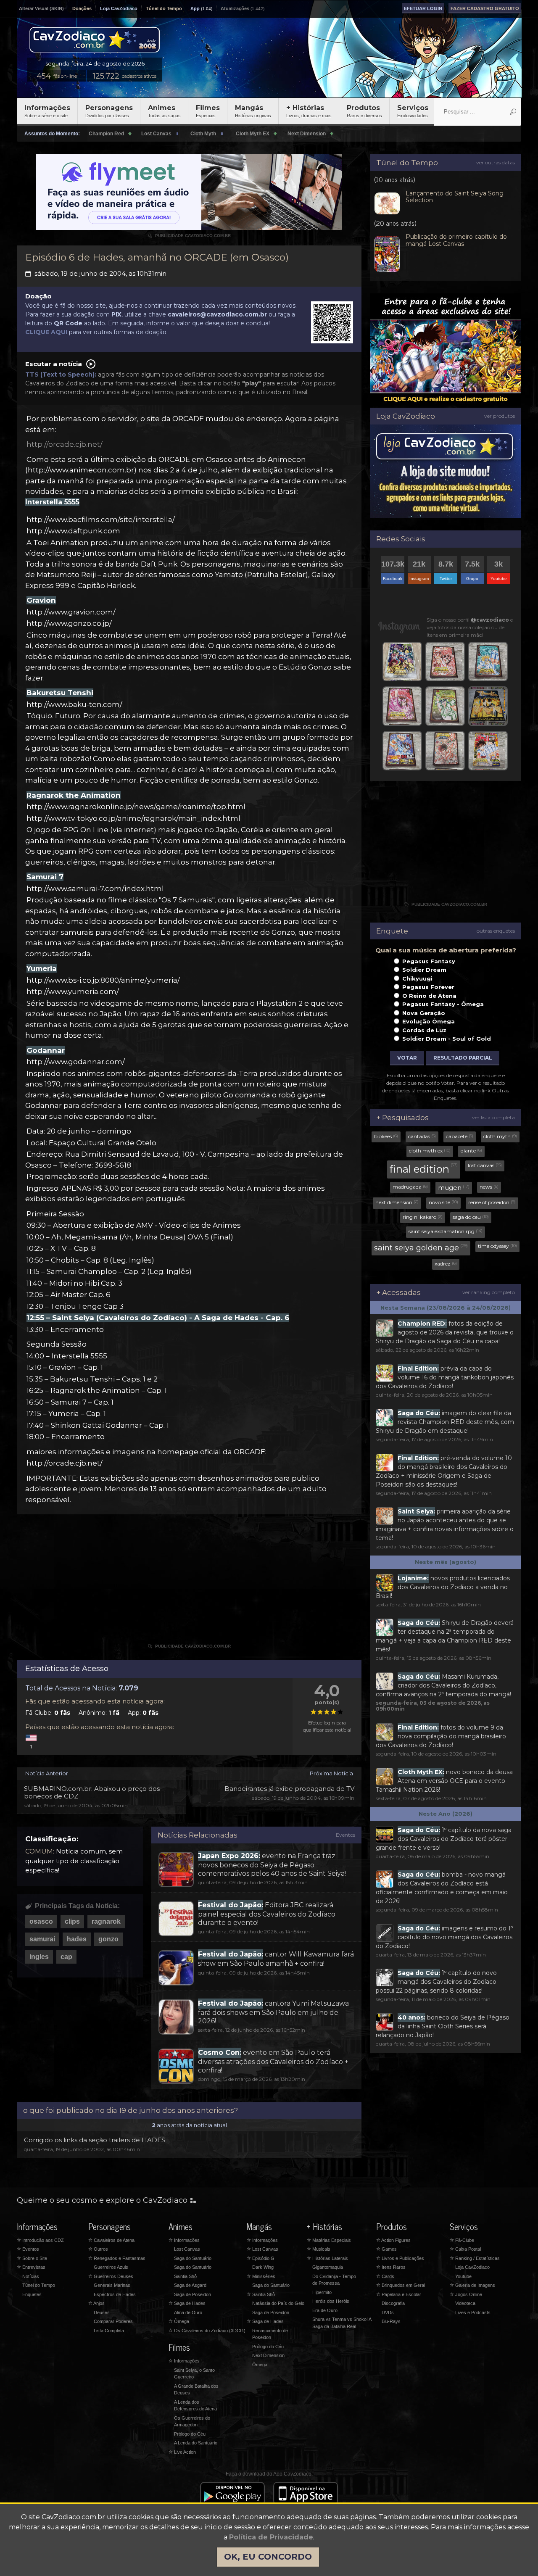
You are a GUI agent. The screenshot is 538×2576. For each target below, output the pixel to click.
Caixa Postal (465, 2249)
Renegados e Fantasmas (117, 2258)
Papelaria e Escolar (399, 2294)
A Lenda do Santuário (196, 2443)
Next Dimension (268, 2355)
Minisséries (261, 2276)
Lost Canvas (187, 2249)
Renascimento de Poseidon (270, 2334)
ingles (39, 1957)
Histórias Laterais (327, 2258)
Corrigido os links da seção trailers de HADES (95, 2140)
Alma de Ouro (188, 2312)
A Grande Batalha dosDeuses (196, 2390)
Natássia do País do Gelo (278, 2303)
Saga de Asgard (190, 2285)
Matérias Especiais (329, 2240)
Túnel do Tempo (164, 8)
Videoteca (465, 2303)
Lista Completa (109, 2331)
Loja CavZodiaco (119, 8)
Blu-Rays (391, 2321)
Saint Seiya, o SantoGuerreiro (194, 2374)
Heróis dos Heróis (331, 2301)
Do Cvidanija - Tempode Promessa (334, 2280)
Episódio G (261, 2258)
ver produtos (500, 416)
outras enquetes (496, 931)
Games (386, 2249)
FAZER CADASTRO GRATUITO (485, 8)
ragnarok (106, 1921)
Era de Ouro (325, 2310)
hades (77, 1939)
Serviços (413, 111)
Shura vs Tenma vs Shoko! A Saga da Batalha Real (342, 2323)
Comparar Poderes (113, 2321)
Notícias (31, 2276)
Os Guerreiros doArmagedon (192, 2422)
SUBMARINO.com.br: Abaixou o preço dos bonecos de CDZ (92, 1792)
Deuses (102, 2312)
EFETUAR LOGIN (423, 8)
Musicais (319, 2249)
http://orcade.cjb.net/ (65, 444)
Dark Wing (263, 2267)
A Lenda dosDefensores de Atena (195, 2406)
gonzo (108, 1939)
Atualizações (235, 8)
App (195, 8)
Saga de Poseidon (193, 2294)
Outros (98, 2249)
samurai (42, 1939)
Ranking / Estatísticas (475, 2258)
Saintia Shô (185, 2276)
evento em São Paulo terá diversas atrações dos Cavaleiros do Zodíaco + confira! (273, 2061)
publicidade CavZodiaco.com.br (189, 236)
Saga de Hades (187, 2303)
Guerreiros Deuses (111, 2276)
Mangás (253, 111)
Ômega (179, 2321)
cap (66, 1957)
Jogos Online (466, 2294)
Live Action (182, 2452)
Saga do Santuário (193, 2258)
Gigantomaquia (328, 2267)
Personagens (109, 111)
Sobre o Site (32, 2258)
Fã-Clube (462, 2240)
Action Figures (393, 2240)
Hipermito (322, 2292)
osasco (41, 1921)
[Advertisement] (189, 1582)
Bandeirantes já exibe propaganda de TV (289, 1789)
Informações (47, 111)
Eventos (345, 1835)
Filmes (208, 111)
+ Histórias (309, 111)
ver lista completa (493, 1117)
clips (72, 1921)
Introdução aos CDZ (40, 2240)
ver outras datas (496, 162)
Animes (164, 111)
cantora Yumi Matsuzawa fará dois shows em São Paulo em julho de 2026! (273, 2012)
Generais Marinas (112, 2285)
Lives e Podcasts (473, 2312)
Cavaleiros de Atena (111, 2240)
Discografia (393, 2303)
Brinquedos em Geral (401, 2285)
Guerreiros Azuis (111, 2267)
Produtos (364, 111)
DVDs (388, 2312)
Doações (82, 8)
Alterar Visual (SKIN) (41, 8)
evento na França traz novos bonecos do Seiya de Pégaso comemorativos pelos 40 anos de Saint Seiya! (272, 1864)
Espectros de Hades (115, 2294)
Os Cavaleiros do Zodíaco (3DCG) (207, 2331)
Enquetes (32, 2294)
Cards (385, 2276)
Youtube (463, 2276)
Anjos (96, 2303)
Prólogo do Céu (190, 2434)
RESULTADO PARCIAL (463, 1058)
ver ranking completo (489, 1292)
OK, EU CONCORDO (268, 2557)
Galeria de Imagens (472, 2285)
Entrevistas (31, 2267)
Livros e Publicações (400, 2258)
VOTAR (407, 1058)
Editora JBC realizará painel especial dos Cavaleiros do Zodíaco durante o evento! (267, 1914)
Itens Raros (391, 2267)
